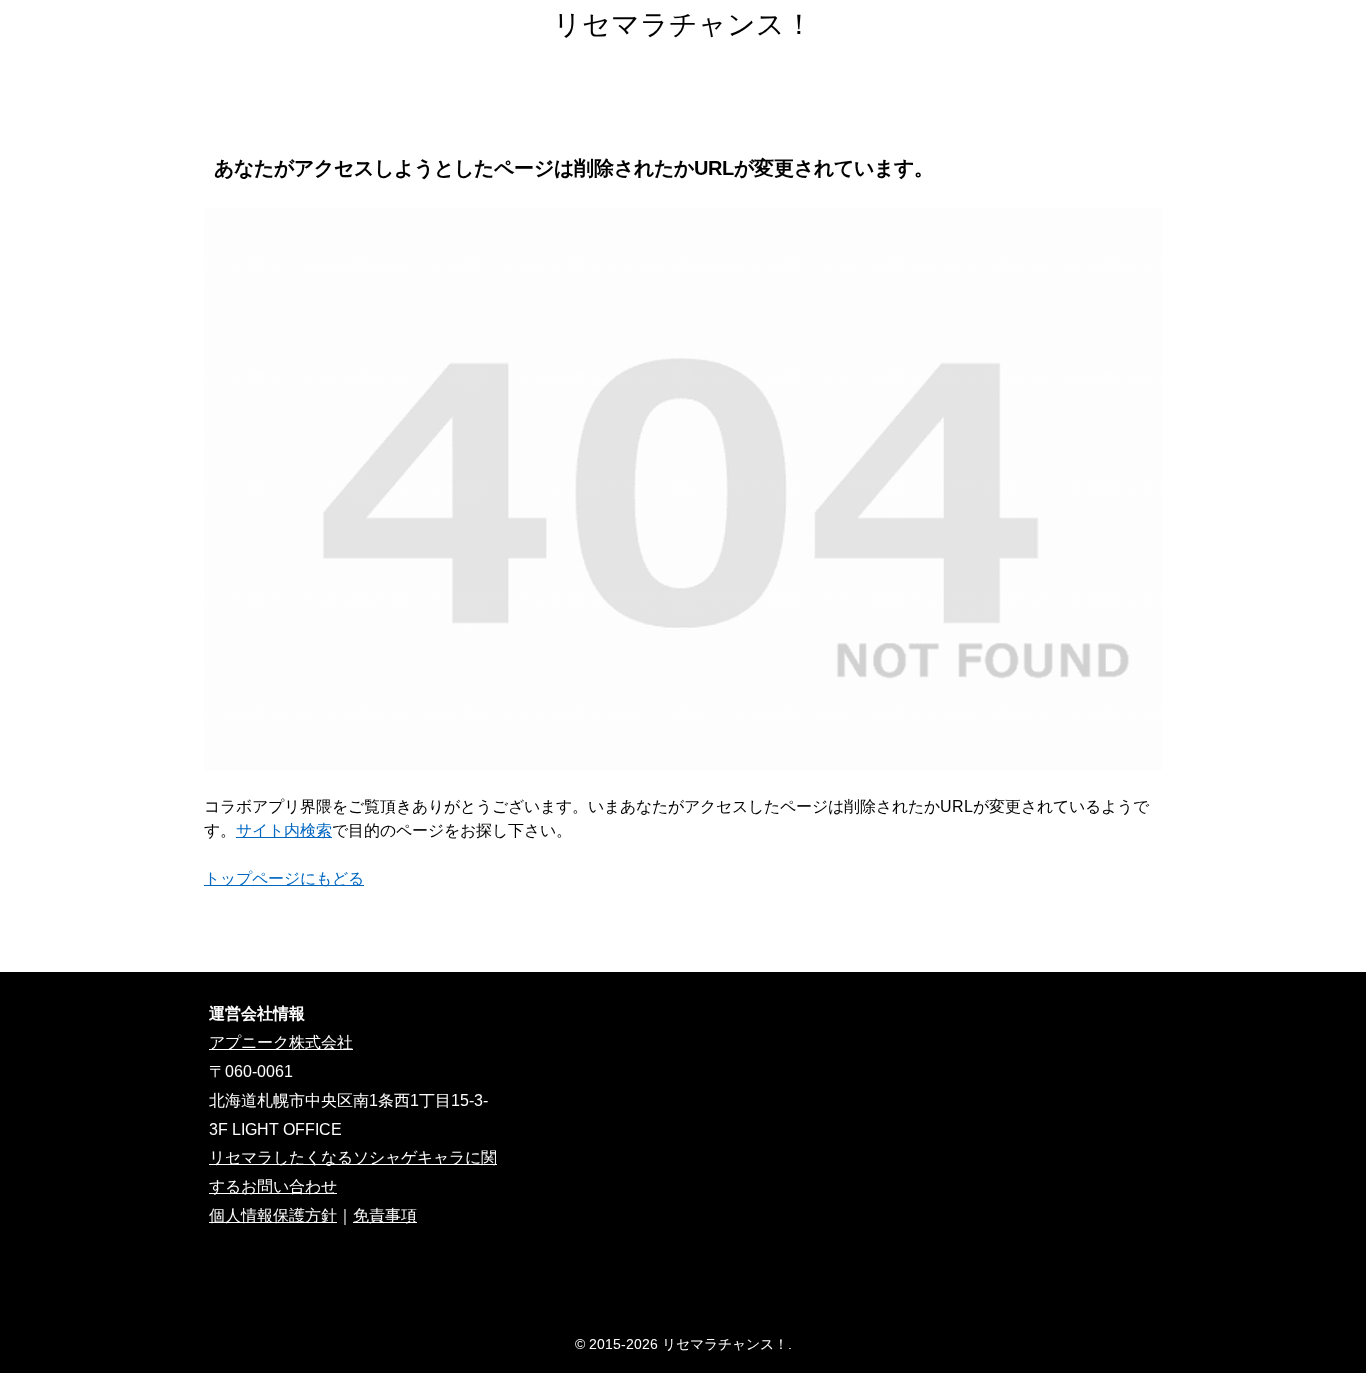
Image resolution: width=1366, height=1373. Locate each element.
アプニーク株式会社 (281, 1042)
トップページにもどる (284, 878)
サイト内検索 (284, 830)
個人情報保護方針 (273, 1215)
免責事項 (385, 1215)
